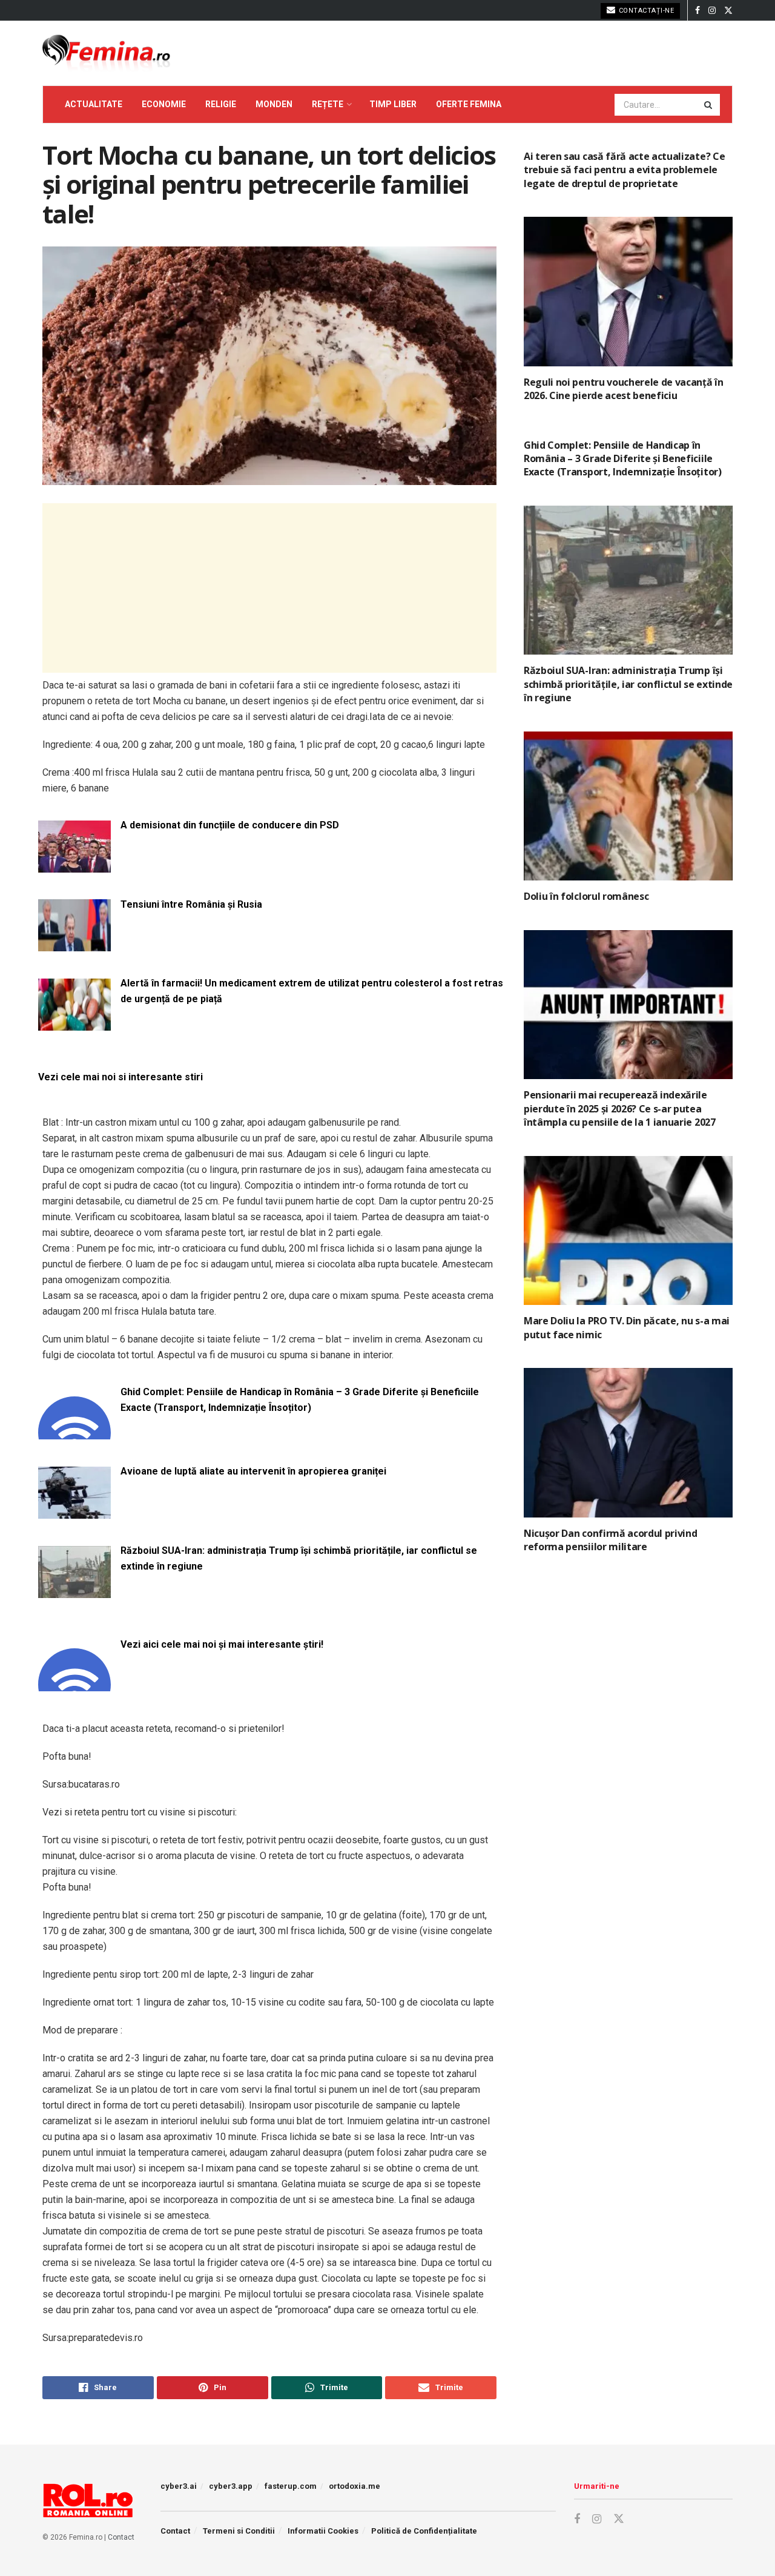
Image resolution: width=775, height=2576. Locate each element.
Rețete (328, 104)
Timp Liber (393, 104)
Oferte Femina (469, 104)
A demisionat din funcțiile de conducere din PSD (230, 825)
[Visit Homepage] (106, 53)
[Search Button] (709, 105)
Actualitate (94, 104)
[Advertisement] (269, 588)
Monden (274, 104)
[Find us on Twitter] (728, 11)
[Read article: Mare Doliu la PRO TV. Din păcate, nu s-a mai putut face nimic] (628, 1231)
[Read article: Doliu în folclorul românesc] (628, 806)
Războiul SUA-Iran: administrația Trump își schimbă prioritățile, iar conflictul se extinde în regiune (299, 1558)
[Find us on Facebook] (697, 11)
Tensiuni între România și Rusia (191, 904)
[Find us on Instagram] (712, 11)
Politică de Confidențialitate (424, 2531)
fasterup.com (291, 2486)
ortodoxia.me (355, 2486)
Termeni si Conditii (239, 2531)
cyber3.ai (179, 2486)
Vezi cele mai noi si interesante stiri (120, 1077)
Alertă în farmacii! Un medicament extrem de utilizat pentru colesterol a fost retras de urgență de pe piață (312, 991)
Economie (164, 104)
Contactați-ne (645, 11)
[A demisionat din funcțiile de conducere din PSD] (74, 865)
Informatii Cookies (323, 2531)
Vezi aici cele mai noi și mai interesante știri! (222, 1644)
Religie (221, 104)
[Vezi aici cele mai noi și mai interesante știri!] (74, 1684)
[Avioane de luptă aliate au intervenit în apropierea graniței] (74, 1511)
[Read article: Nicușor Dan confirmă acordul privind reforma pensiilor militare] (628, 1443)
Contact (121, 2537)
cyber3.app (231, 2486)
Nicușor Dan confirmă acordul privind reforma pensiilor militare (610, 1540)
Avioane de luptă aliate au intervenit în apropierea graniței (253, 1471)
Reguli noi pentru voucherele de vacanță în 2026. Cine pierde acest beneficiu (624, 389)
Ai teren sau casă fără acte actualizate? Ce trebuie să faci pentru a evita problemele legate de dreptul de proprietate (624, 170)
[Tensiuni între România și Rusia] (74, 944)
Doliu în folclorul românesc (586, 896)
